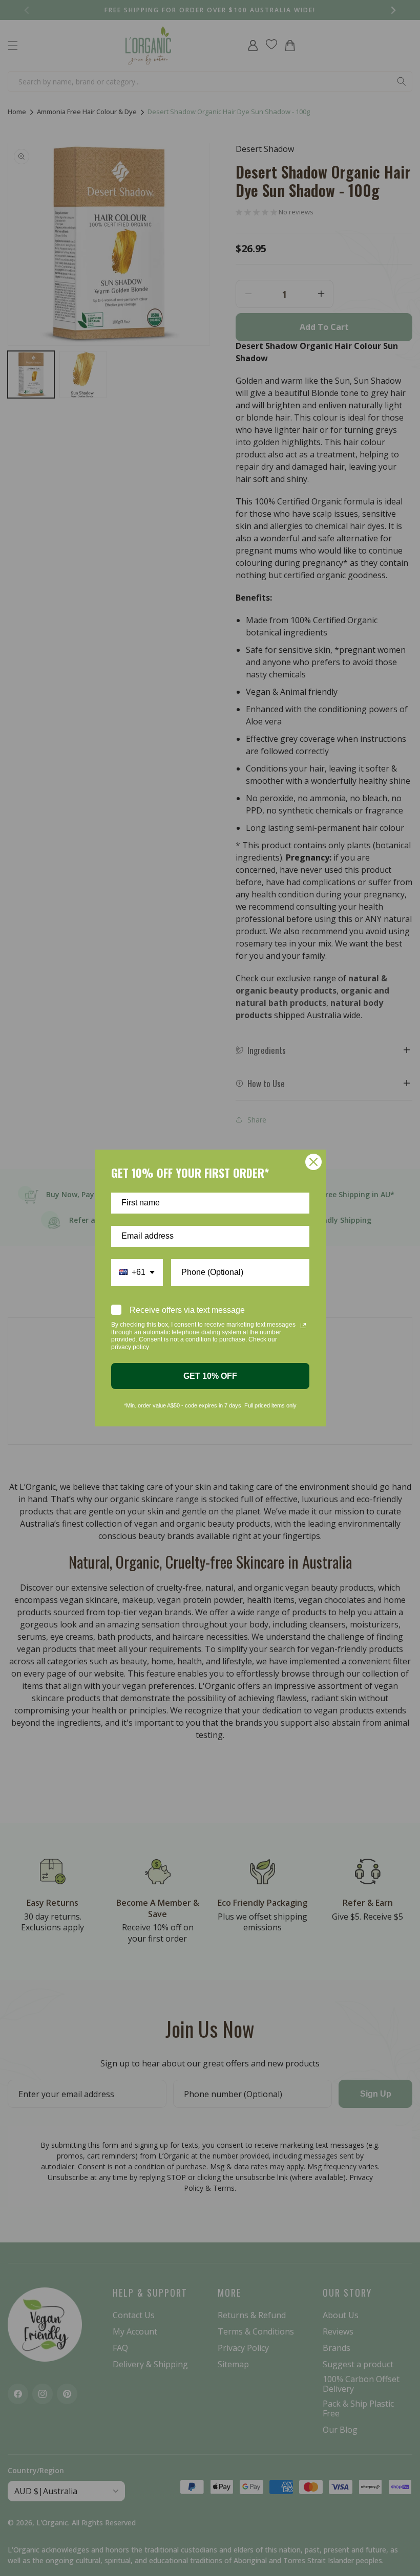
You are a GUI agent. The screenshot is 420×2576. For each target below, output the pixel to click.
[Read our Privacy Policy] (303, 1326)
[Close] (313, 1162)
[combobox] (137, 1273)
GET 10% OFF (210, 1376)
